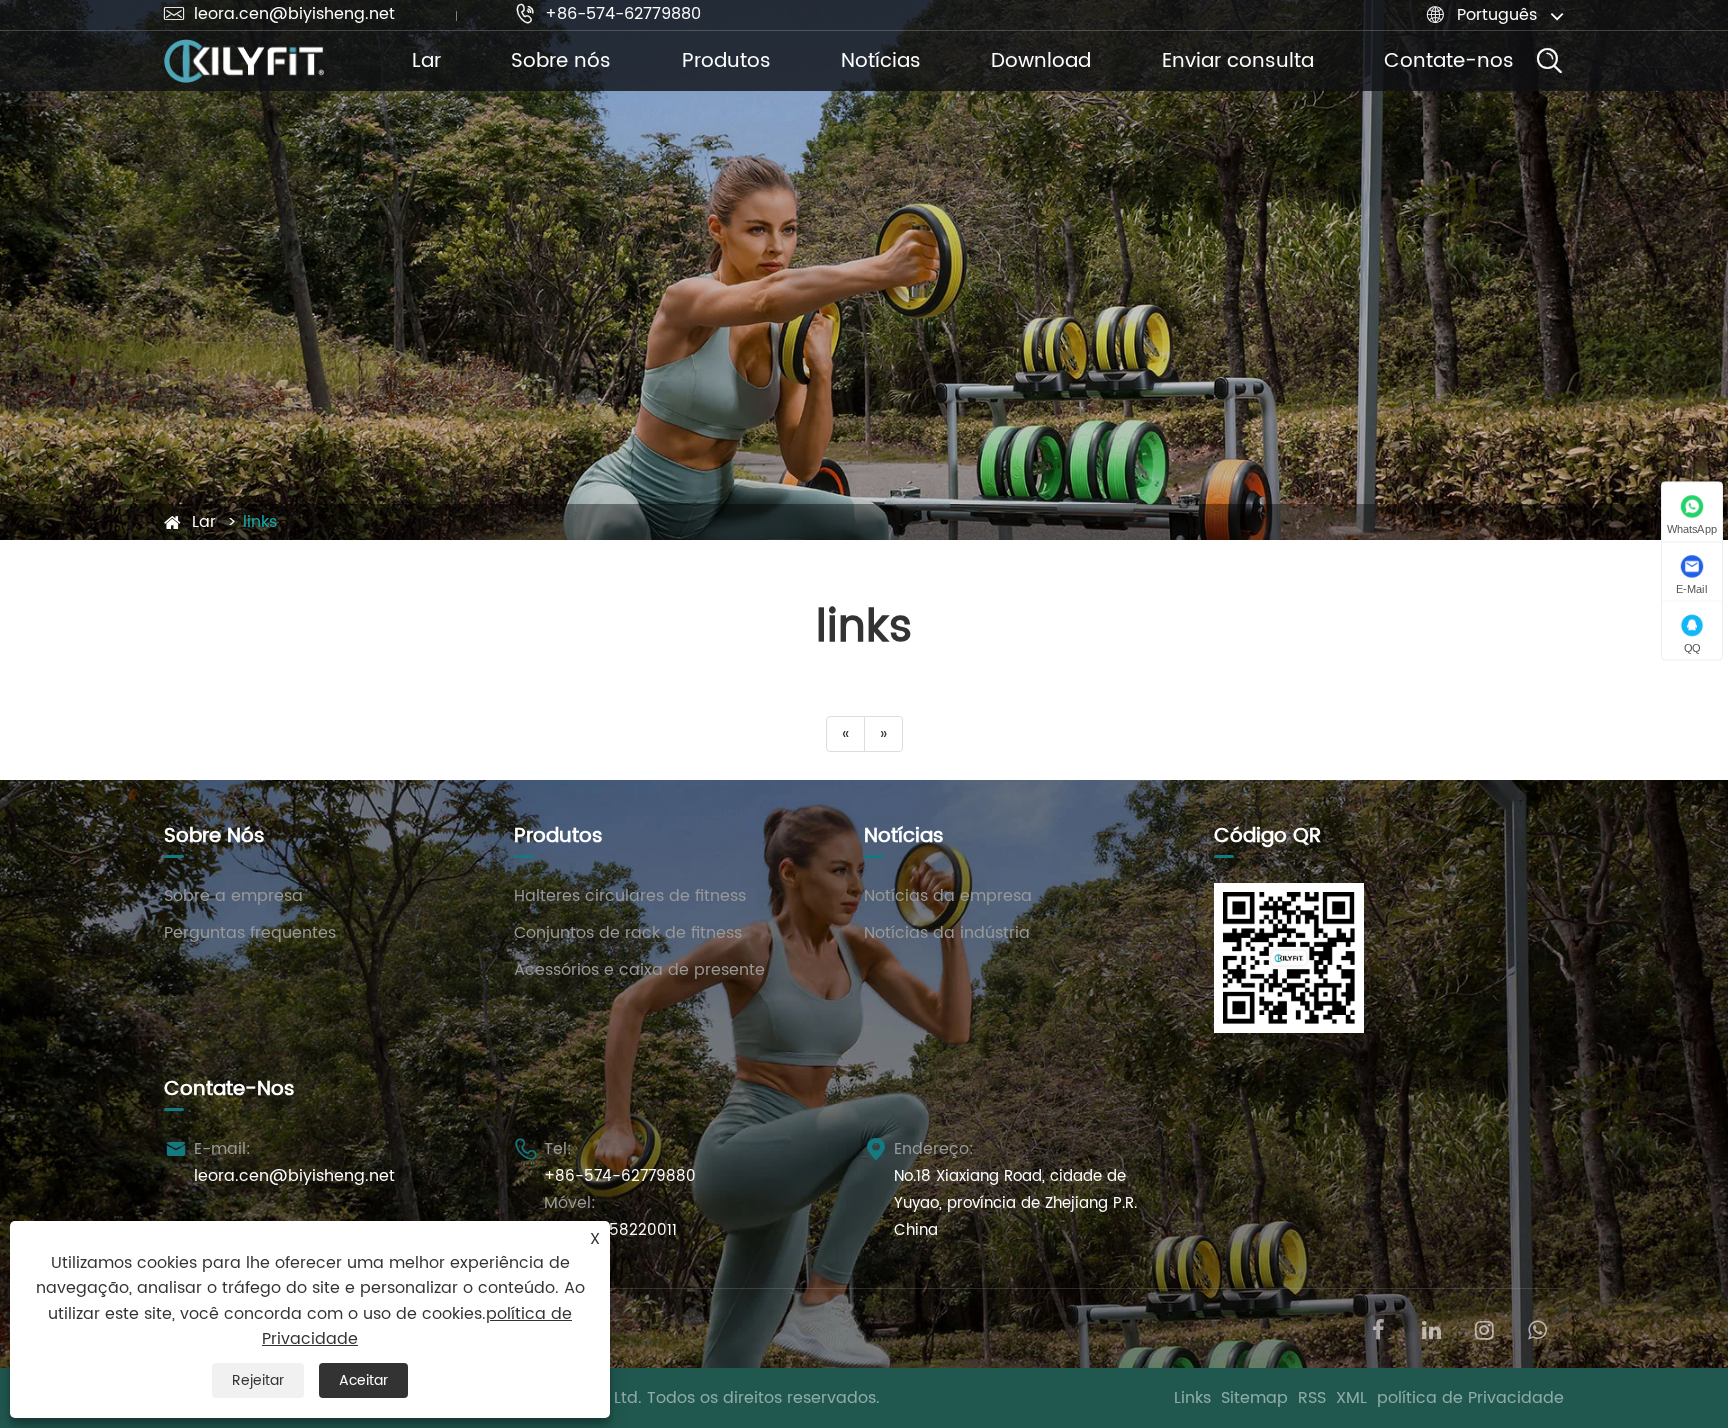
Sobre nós (561, 61)
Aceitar (363, 1380)
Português (1497, 15)
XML (1351, 1398)
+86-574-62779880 (608, 14)
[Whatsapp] (1537, 1328)
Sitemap (1254, 1398)
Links (1192, 1398)
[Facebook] (1378, 1328)
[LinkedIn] (1431, 1328)
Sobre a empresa (233, 896)
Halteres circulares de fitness (630, 896)
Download (1041, 61)
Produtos (726, 61)
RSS (1312, 1398)
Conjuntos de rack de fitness (628, 933)
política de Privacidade (1470, 1398)
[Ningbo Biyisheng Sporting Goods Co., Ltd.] (244, 61)
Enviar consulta (1238, 61)
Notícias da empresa (948, 896)
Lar (426, 61)
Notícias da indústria (947, 933)
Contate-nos (1449, 61)
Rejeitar (258, 1380)
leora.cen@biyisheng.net (279, 14)
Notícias (881, 61)
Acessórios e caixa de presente (639, 970)
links (260, 522)
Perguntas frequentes (250, 933)
